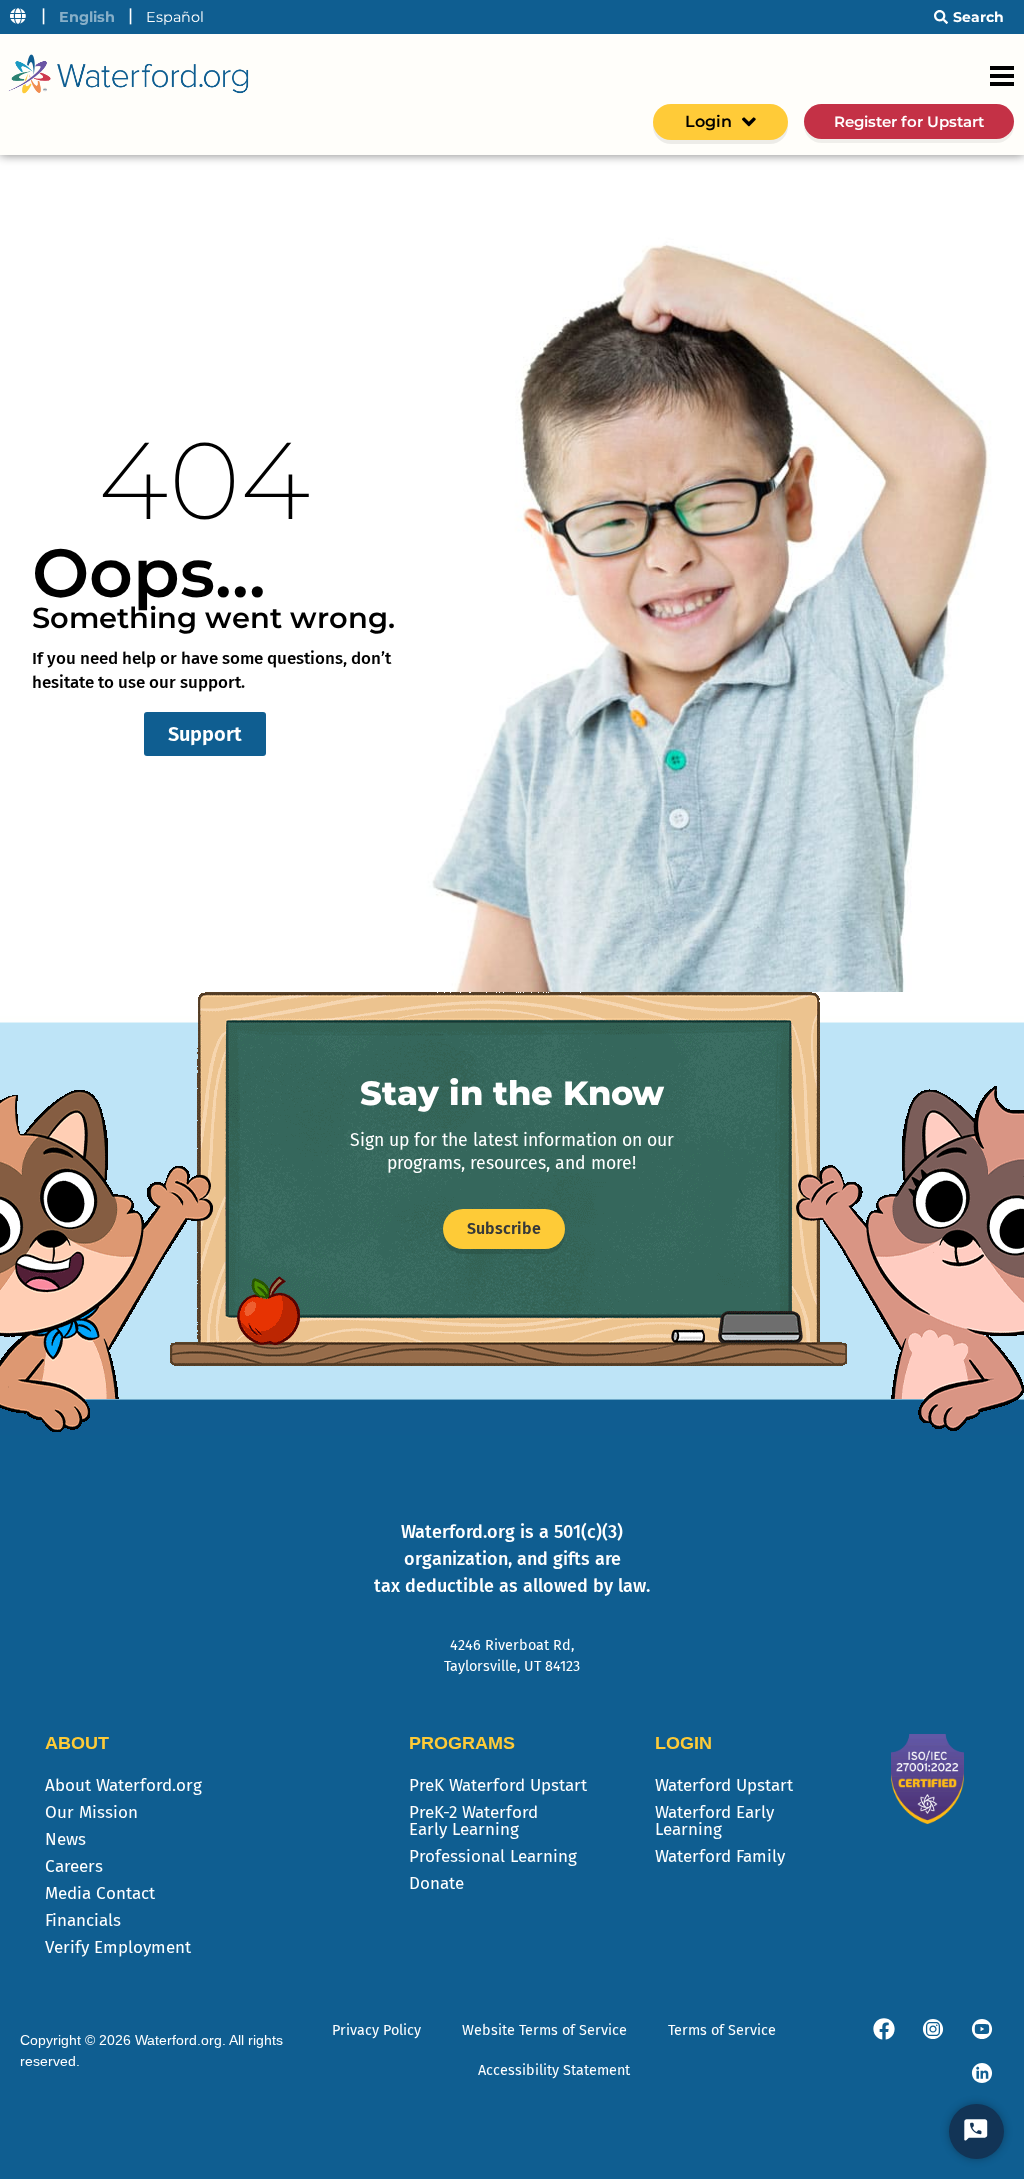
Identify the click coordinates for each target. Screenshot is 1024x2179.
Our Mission (91, 1812)
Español (175, 17)
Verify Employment (118, 1947)
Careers (74, 1866)
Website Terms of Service (544, 2030)
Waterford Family (720, 1856)
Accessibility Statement (554, 2070)
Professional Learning (493, 1856)
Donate (436, 1883)
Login (708, 121)
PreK (498, 1785)
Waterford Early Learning (714, 1821)
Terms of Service (722, 2030)
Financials (83, 1920)
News (65, 1839)
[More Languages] (18, 17)
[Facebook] (884, 2029)
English (87, 17)
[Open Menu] (1002, 76)
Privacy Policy (376, 2030)
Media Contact (100, 1893)
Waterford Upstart (724, 1785)
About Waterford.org (123, 1785)
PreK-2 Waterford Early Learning (473, 1821)
